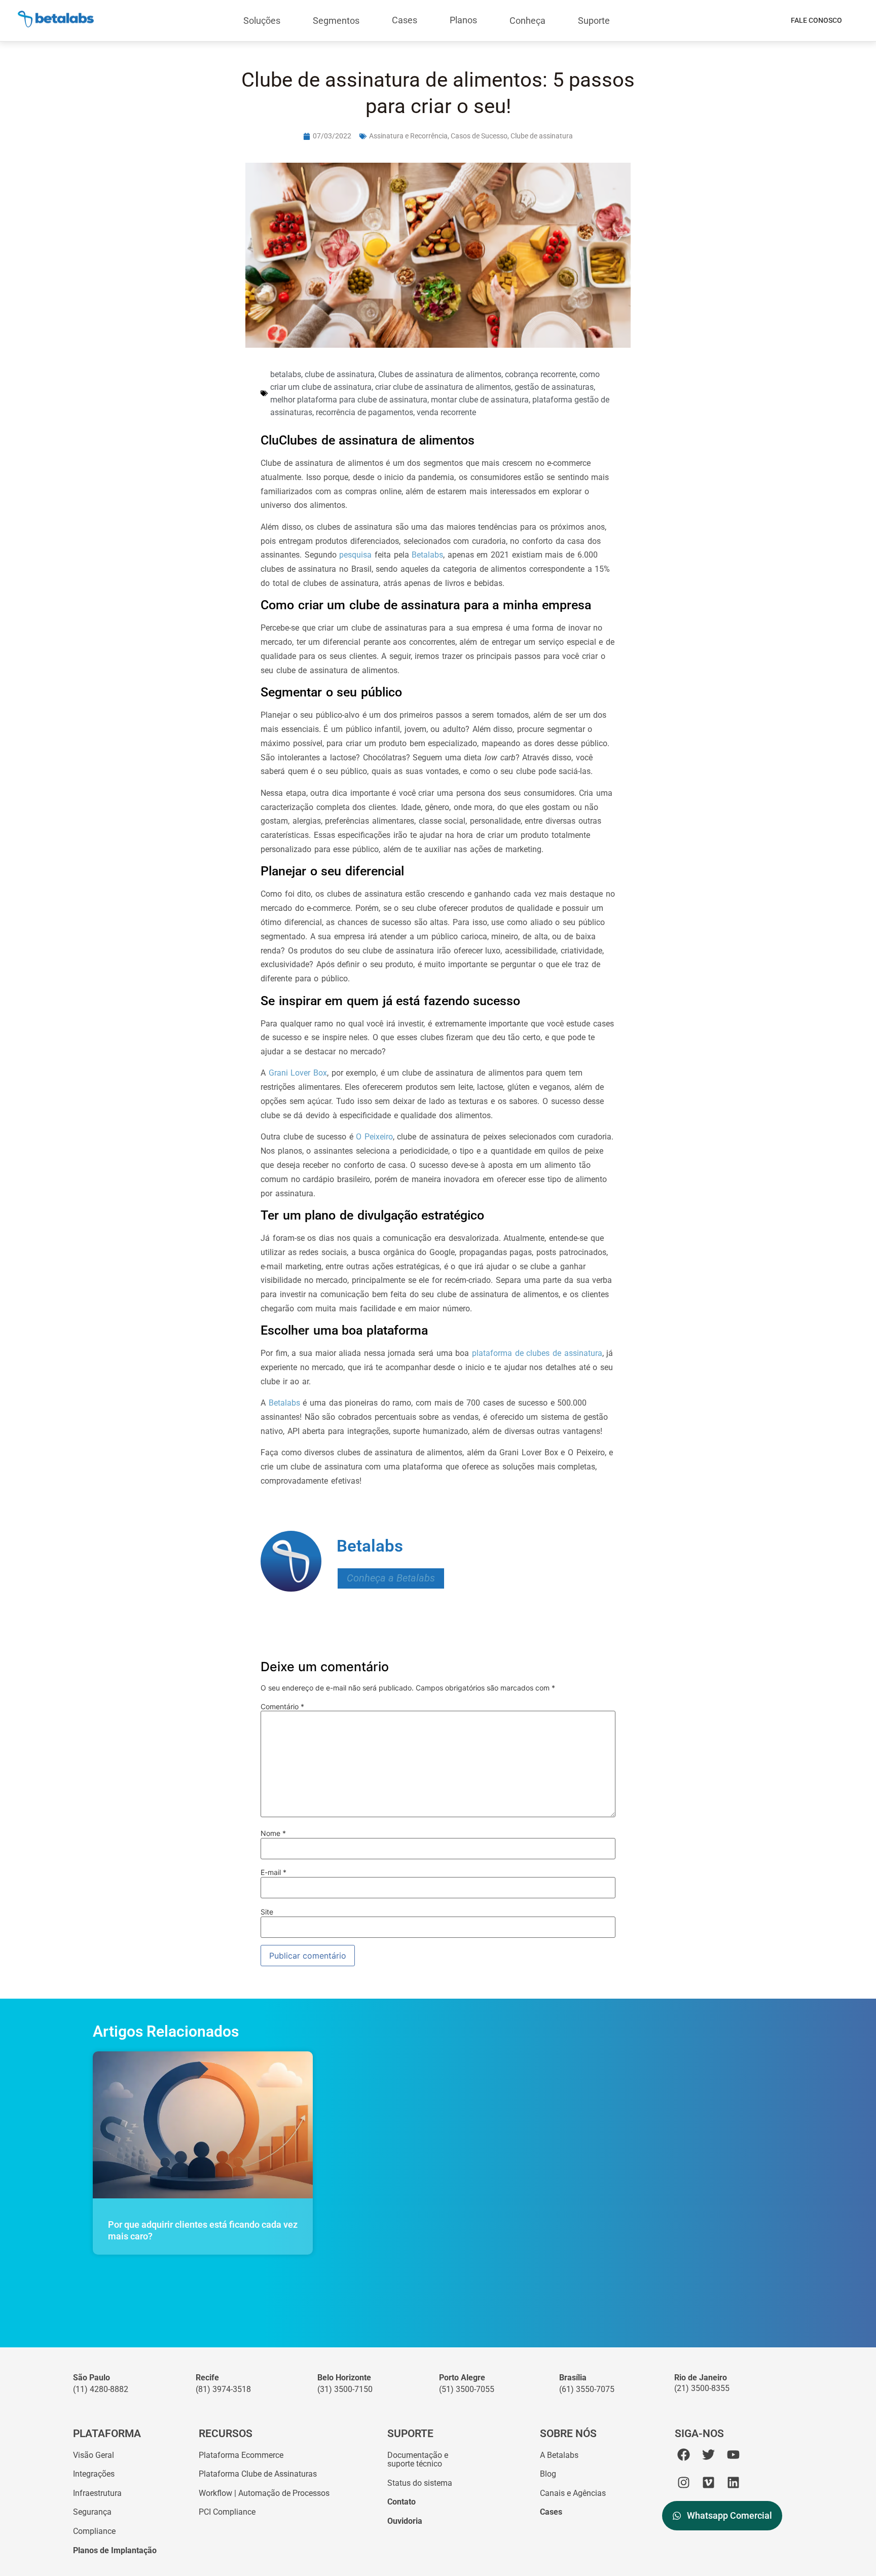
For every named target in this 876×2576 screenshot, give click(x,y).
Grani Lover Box (298, 1073)
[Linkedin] (733, 2482)
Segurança (92, 2512)
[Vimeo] (708, 2482)
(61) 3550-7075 (587, 2389)
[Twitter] (708, 2455)
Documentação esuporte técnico (418, 2460)
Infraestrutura (97, 2493)
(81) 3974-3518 (223, 2389)
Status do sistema (420, 2483)
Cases (405, 20)
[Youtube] (733, 2455)
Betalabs (427, 555)
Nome (273, 1833)
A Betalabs (559, 2455)
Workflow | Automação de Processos (264, 2493)
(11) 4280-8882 (101, 2389)
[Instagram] (684, 2482)
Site (267, 1912)
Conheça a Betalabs (391, 1578)
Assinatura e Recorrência (408, 136)
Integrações (94, 2474)
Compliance (94, 2531)
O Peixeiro (374, 1137)
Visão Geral (94, 2455)
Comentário (282, 1707)
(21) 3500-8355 (702, 2388)
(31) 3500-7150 (345, 2389)
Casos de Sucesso (479, 136)
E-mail (273, 1872)
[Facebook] (684, 2455)
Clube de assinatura (542, 136)
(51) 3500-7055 (467, 2389)
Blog (548, 2474)
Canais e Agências (573, 2493)
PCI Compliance (227, 2512)
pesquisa (355, 555)
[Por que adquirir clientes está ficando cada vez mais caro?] (203, 2125)
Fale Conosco (816, 20)
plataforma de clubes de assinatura (537, 1353)
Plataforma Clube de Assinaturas (258, 2474)
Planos (463, 20)
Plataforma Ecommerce (241, 2455)
